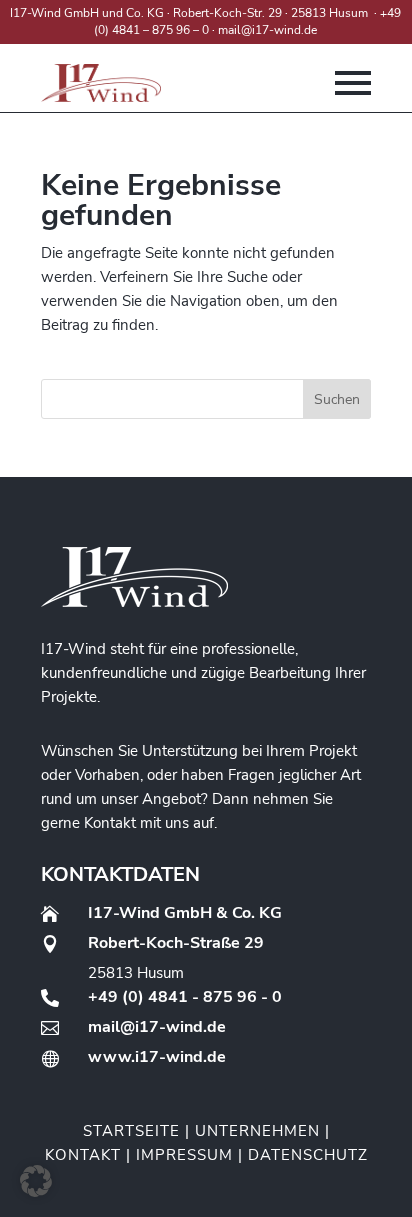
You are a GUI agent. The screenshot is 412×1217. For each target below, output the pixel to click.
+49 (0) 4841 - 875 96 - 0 (185, 997)
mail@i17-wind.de (267, 30)
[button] (36, 1181)
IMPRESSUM (184, 1155)
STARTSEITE (131, 1131)
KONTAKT (83, 1155)
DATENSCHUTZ (308, 1155)
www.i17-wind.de (157, 1057)
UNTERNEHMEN (257, 1131)
